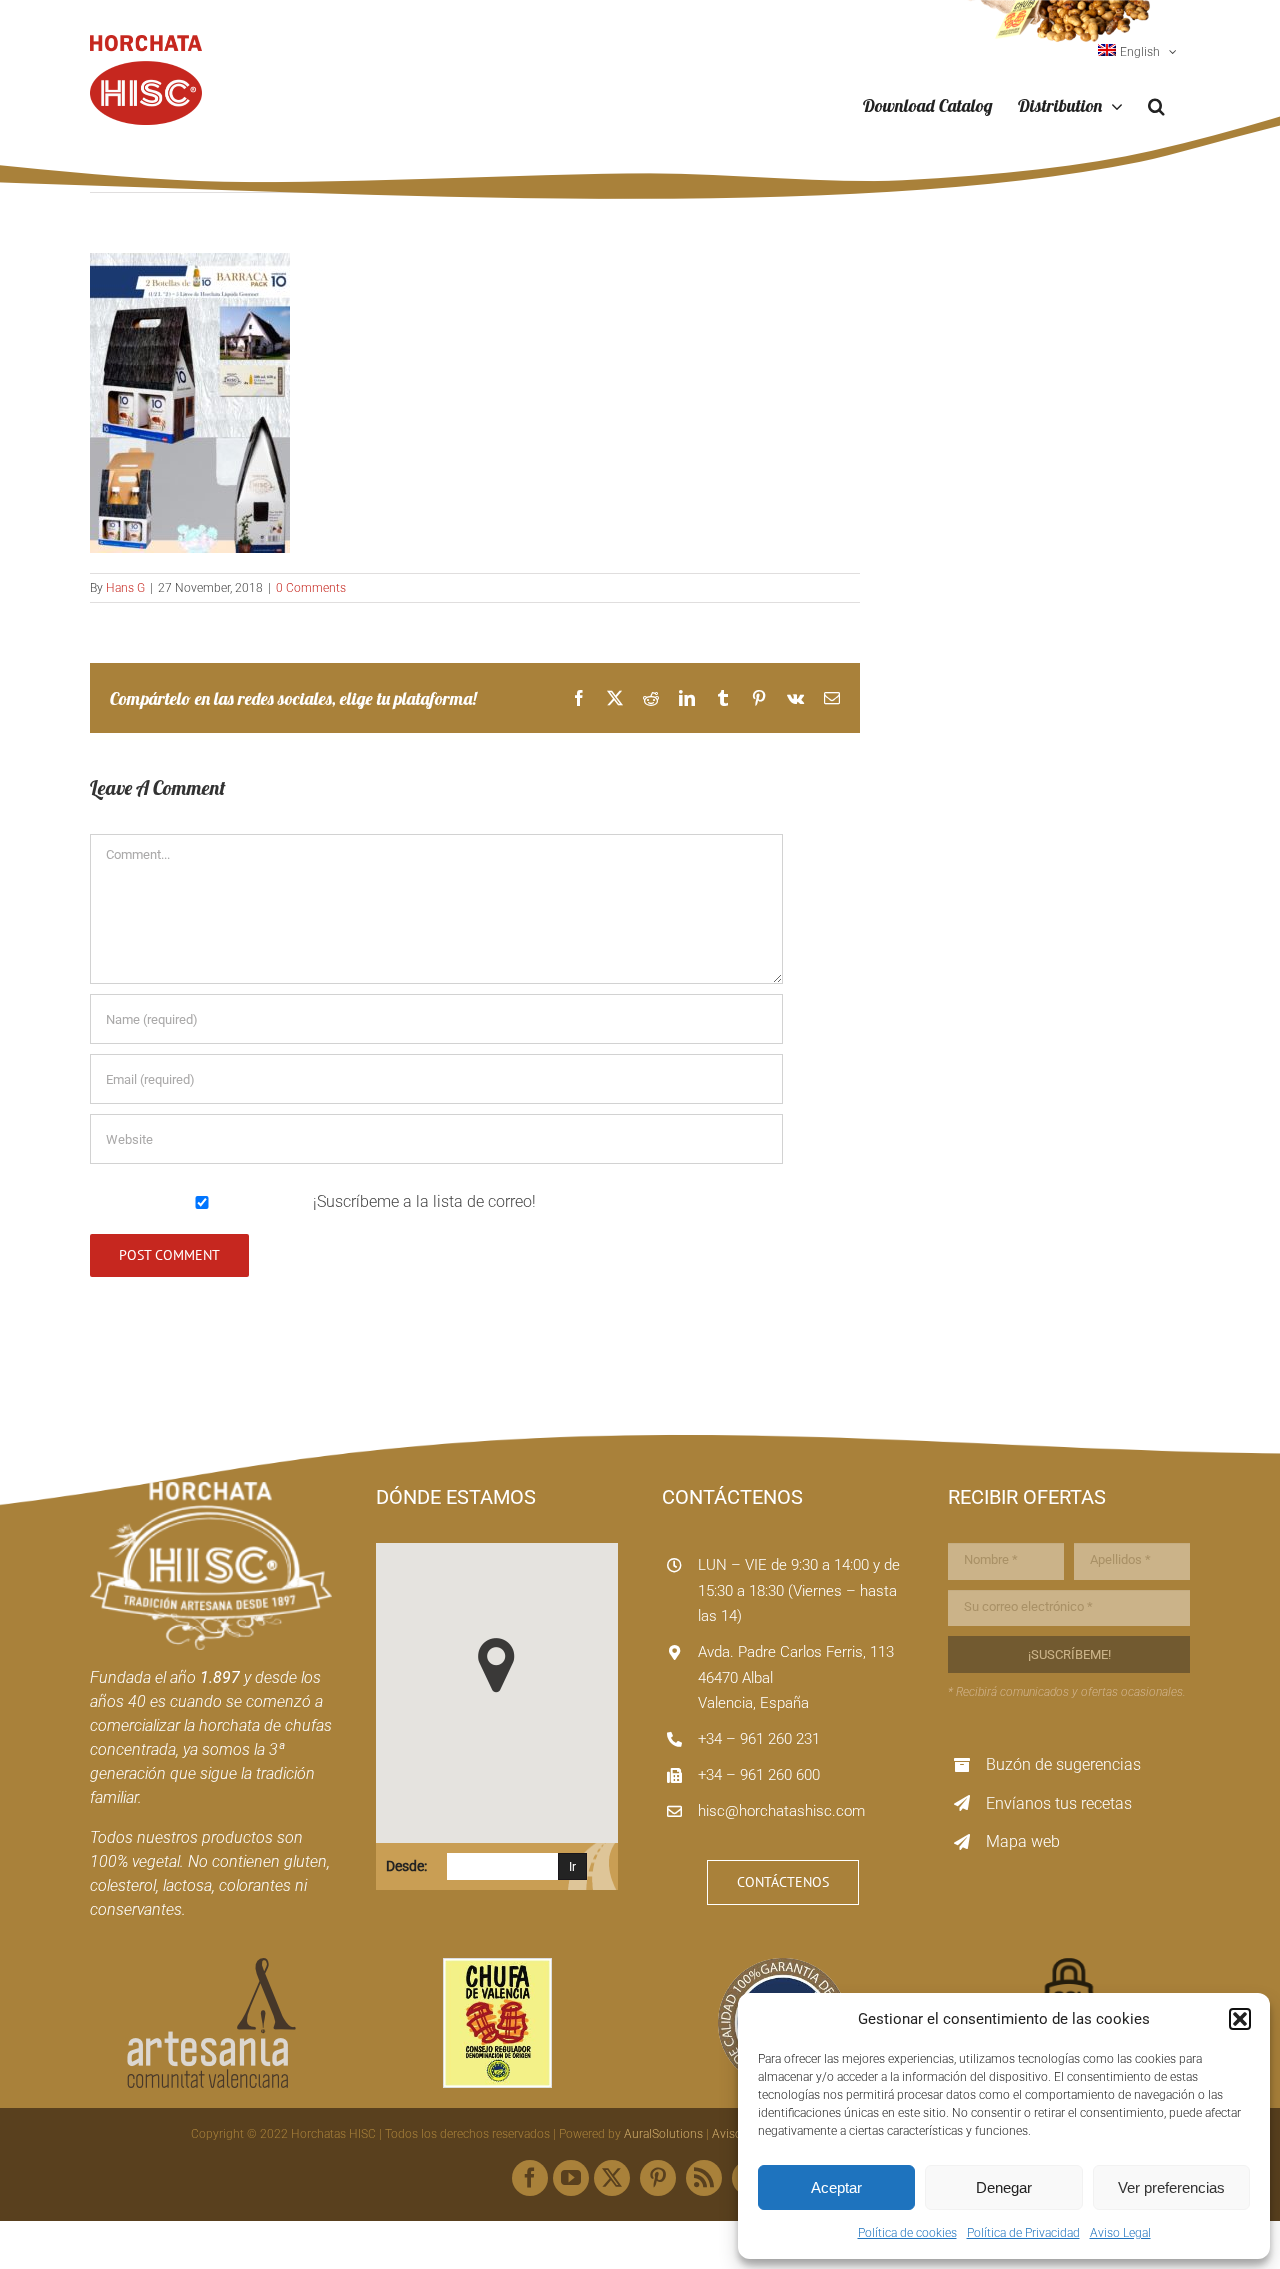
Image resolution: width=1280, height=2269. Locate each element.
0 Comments (311, 588)
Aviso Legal (1120, 2233)
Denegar (1004, 2187)
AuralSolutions (663, 2134)
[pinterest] (658, 2178)
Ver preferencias (1171, 2187)
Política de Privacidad (1023, 2233)
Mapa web (1023, 1841)
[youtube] (571, 2178)
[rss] (704, 2178)
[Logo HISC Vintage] (211, 1489)
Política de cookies (907, 2233)
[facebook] (530, 2178)
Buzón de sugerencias (1063, 1764)
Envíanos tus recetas (1059, 1803)
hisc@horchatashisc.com (781, 1811)
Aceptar (836, 2187)
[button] (1240, 2019)
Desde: (406, 1866)
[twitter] (612, 2178)
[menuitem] (1137, 52)
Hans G (125, 588)
